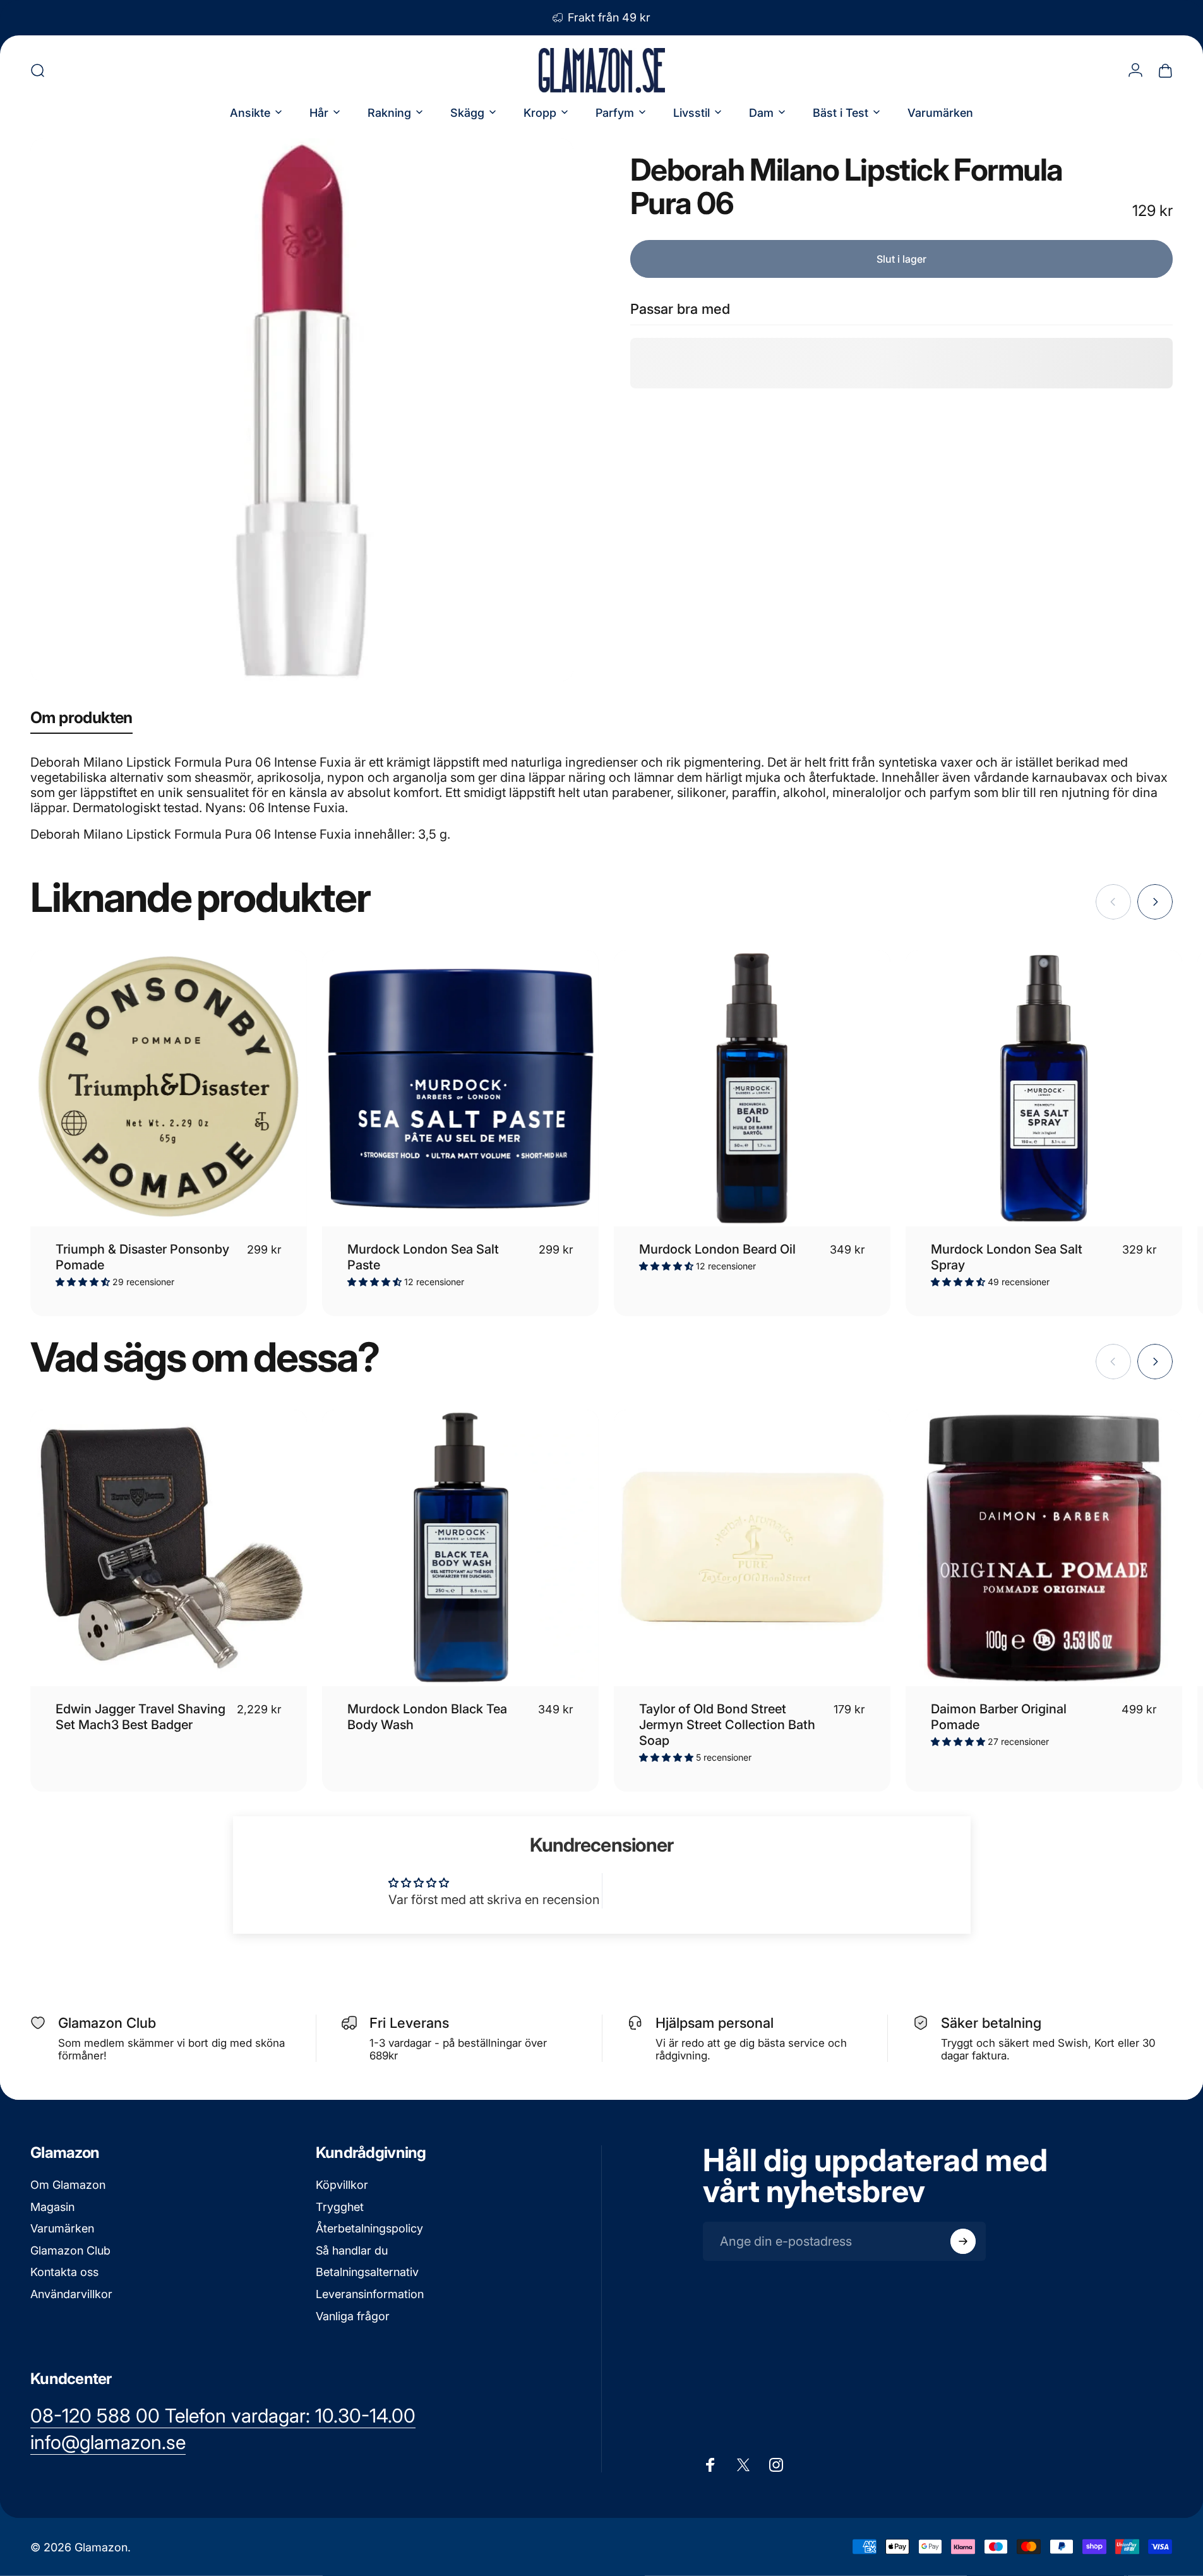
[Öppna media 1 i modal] (302, 410)
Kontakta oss (64, 2272)
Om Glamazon (68, 2185)
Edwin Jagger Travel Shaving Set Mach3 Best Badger (141, 1717)
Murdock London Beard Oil (717, 1249)
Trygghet (340, 2207)
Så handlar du (352, 2250)
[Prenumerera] (963, 2241)
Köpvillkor (342, 2185)
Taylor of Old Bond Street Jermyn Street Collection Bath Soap (727, 1725)
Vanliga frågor (353, 2316)
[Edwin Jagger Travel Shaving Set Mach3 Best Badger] (169, 1548)
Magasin (52, 2207)
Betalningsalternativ (367, 2272)
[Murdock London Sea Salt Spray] (1044, 1088)
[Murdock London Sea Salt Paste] (460, 1088)
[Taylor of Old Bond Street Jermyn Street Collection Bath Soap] (752, 1548)
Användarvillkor (71, 2294)
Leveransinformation (370, 2294)
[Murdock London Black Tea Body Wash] (460, 1548)
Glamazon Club (70, 2250)
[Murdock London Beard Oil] (752, 1088)
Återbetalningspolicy (369, 2228)
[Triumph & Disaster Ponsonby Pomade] (169, 1088)
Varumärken (62, 2228)
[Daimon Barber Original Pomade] (1044, 1548)
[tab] (81, 720)
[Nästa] (1155, 902)
